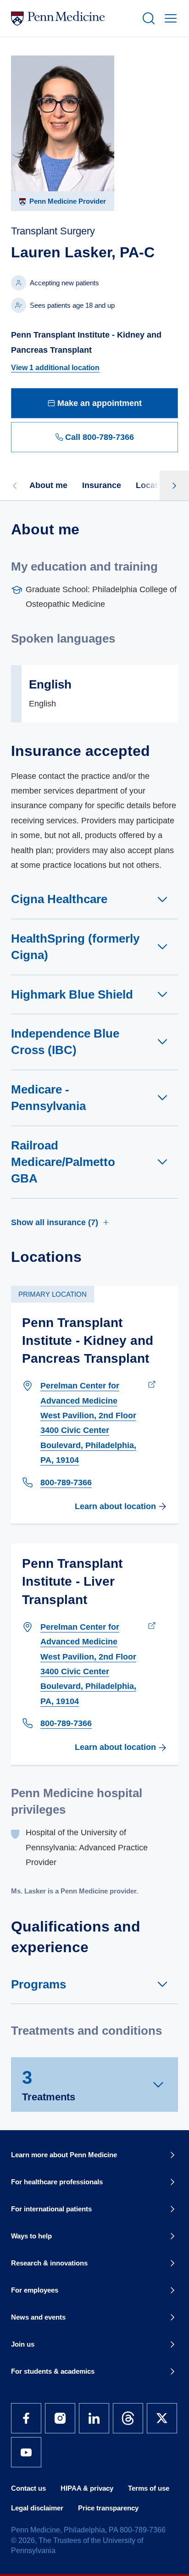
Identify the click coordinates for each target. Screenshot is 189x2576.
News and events (38, 2317)
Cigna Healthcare (59, 899)
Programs (39, 1984)
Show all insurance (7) (55, 1222)
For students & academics (53, 2371)
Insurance (102, 485)
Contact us (28, 2488)
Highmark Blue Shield (72, 994)
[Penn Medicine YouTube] (26, 2452)
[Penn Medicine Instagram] (60, 2418)
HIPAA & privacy (87, 2488)
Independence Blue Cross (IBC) (65, 1042)
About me (48, 485)
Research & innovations (49, 2263)
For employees (35, 2290)
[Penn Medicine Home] (72, 18)
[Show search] (147, 18)
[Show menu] (169, 18)
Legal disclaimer (37, 2508)
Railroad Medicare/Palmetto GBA (63, 1162)
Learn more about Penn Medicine (64, 2155)
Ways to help (31, 2236)
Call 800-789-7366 (100, 437)
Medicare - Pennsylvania (48, 1098)
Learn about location (115, 1506)
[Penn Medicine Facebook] (26, 2418)
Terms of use (149, 2488)
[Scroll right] (174, 485)
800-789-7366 (66, 1482)
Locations (155, 485)
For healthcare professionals (57, 2182)
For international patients (51, 2209)
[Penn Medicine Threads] (128, 2418)
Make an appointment (100, 403)
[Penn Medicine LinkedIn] (94, 2418)
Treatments (49, 2085)
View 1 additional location (55, 368)
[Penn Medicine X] (162, 2418)
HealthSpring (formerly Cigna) (75, 947)
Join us (23, 2344)
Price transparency (108, 2508)
